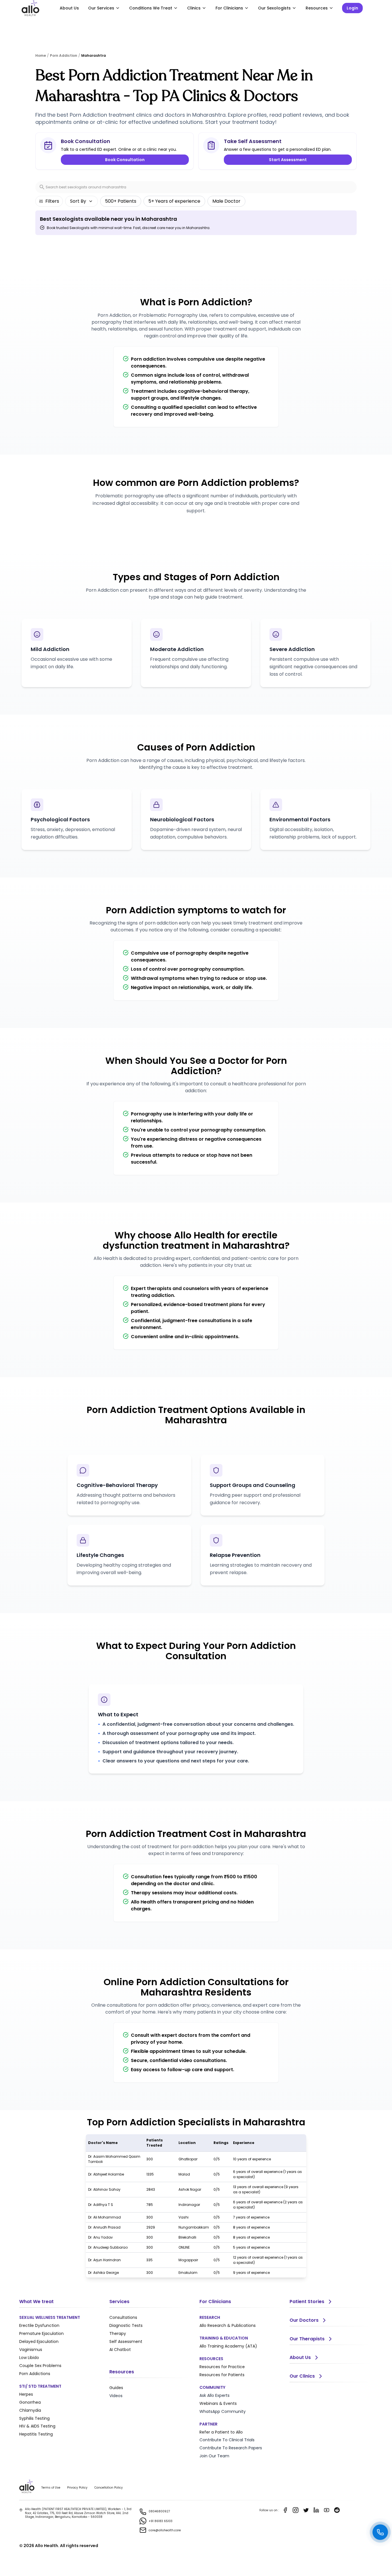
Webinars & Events (218, 2403)
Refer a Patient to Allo (221, 2432)
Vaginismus (31, 2350)
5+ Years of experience (174, 201)
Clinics (194, 8)
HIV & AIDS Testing (37, 2426)
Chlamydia (30, 2410)
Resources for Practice (222, 2367)
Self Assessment (126, 2342)
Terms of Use (51, 2488)
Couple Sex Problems (40, 2366)
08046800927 (159, 2511)
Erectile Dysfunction (39, 2325)
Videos (116, 2396)
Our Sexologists (274, 8)
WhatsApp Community (223, 2411)
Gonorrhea (30, 2402)
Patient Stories (307, 2302)
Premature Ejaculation (41, 2333)
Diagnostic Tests (126, 2325)
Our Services (101, 8)
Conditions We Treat (151, 8)
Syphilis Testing (34, 2418)
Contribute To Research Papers (231, 2448)
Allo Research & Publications (228, 2325)
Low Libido (29, 2358)
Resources (317, 8)
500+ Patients (121, 201)
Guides (116, 2388)
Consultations (123, 2317)
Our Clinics (302, 2376)
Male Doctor (226, 201)
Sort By (78, 201)
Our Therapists (307, 2339)
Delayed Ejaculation (39, 2342)
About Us (69, 8)
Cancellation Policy (109, 2488)
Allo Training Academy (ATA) (228, 2346)
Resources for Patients (222, 2375)
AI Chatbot (120, 2350)
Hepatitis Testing (36, 2434)
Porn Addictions (35, 2374)
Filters (52, 201)
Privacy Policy (77, 2488)
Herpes (26, 2394)
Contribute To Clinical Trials (227, 2440)
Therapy (118, 2333)
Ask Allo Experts (215, 2395)
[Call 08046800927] (380, 2532)
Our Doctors (304, 2320)
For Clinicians (229, 8)
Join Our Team (214, 2456)
